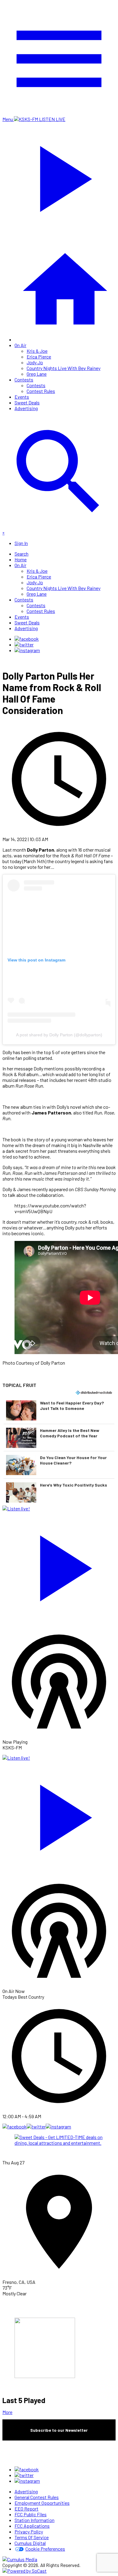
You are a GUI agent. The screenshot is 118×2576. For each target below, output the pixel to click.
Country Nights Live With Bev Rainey (64, 368)
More (7, 2412)
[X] (24, 644)
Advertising (26, 408)
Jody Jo (35, 362)
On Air (20, 345)
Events (22, 397)
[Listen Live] (59, 1565)
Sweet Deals (27, 402)
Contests (24, 379)
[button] (59, 1410)
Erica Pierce (39, 357)
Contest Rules (41, 391)
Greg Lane (37, 374)
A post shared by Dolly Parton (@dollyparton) (59, 1035)
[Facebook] (27, 639)
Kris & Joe (37, 351)
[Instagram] (27, 650)
